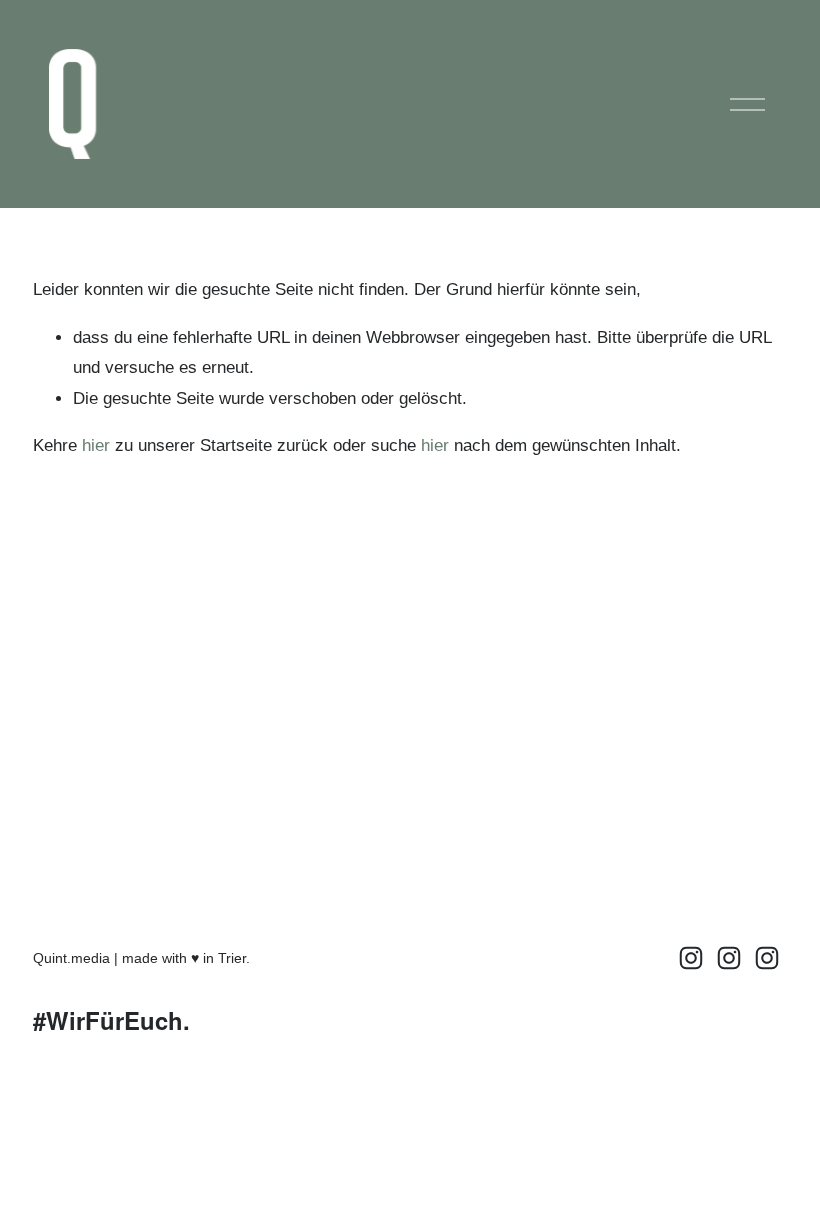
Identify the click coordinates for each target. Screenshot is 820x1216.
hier (96, 445)
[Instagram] (691, 958)
